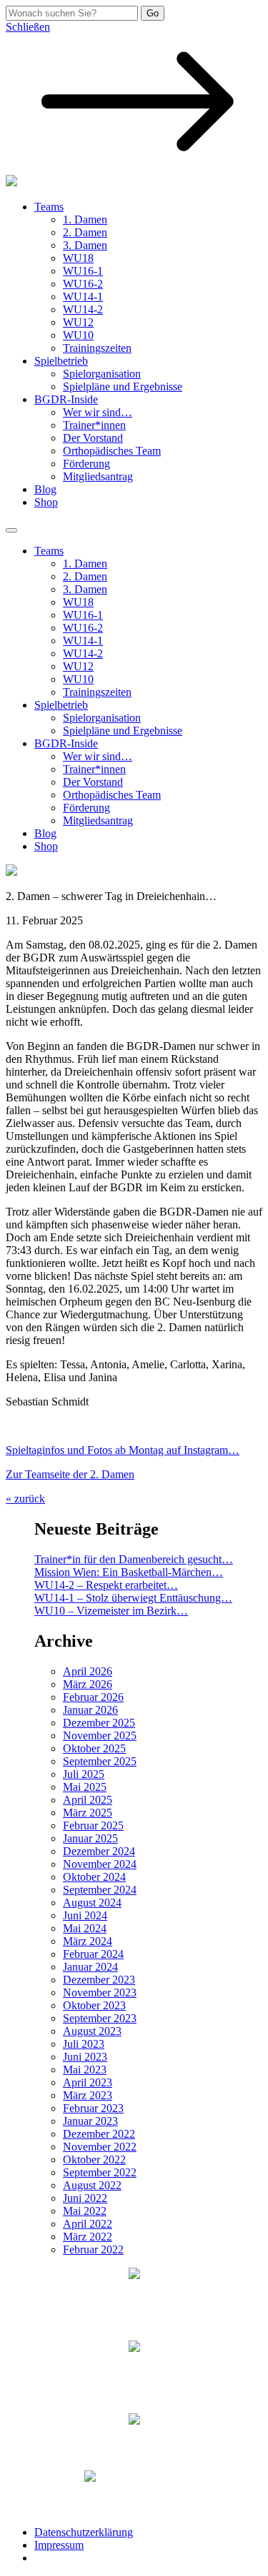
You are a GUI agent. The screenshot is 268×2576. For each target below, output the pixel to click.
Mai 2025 (85, 1787)
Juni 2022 (85, 2198)
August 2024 (92, 1903)
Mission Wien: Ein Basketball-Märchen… (129, 1572)
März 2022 (88, 2237)
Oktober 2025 (94, 1748)
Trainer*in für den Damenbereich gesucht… (134, 1559)
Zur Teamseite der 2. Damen (70, 1474)
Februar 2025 (93, 1825)
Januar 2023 (90, 2121)
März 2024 (88, 1941)
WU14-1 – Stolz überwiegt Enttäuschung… (133, 1598)
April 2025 (88, 1800)
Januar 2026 (90, 1710)
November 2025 (100, 1736)
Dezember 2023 (99, 1980)
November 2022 (100, 2147)
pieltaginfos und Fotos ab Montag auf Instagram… (126, 1450)
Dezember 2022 (99, 2134)
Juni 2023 (85, 2057)
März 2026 (88, 1684)
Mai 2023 (85, 2070)
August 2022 (92, 2185)
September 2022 (100, 2172)
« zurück (25, 1499)
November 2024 (100, 1864)
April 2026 (88, 1671)
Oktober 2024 (94, 1877)
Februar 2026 (93, 1697)
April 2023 (88, 2082)
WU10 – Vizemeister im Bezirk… (111, 1611)
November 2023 (100, 1992)
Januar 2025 (90, 1838)
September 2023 (100, 2018)
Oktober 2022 (94, 2160)
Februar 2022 (93, 2249)
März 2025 (88, 1813)
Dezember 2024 (99, 1851)
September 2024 (100, 1890)
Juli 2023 (84, 2044)
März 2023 (88, 2095)
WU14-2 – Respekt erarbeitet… (106, 1585)
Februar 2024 (93, 1954)
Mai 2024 (85, 1928)
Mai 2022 (85, 2211)
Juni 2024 (85, 1915)
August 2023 (92, 2031)
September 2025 (100, 1761)
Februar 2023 (93, 2108)
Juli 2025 (84, 1774)
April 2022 (88, 2224)
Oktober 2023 (94, 2005)
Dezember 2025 (99, 1723)
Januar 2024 (90, 1967)
